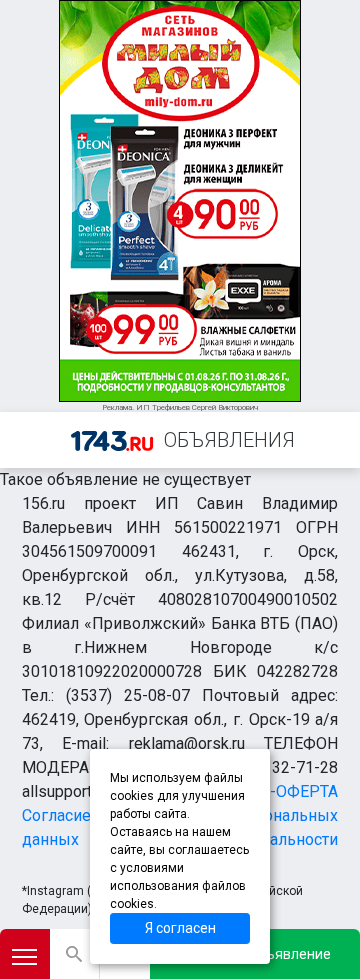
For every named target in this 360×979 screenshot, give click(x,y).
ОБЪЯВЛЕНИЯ (229, 440)
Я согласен (180, 928)
